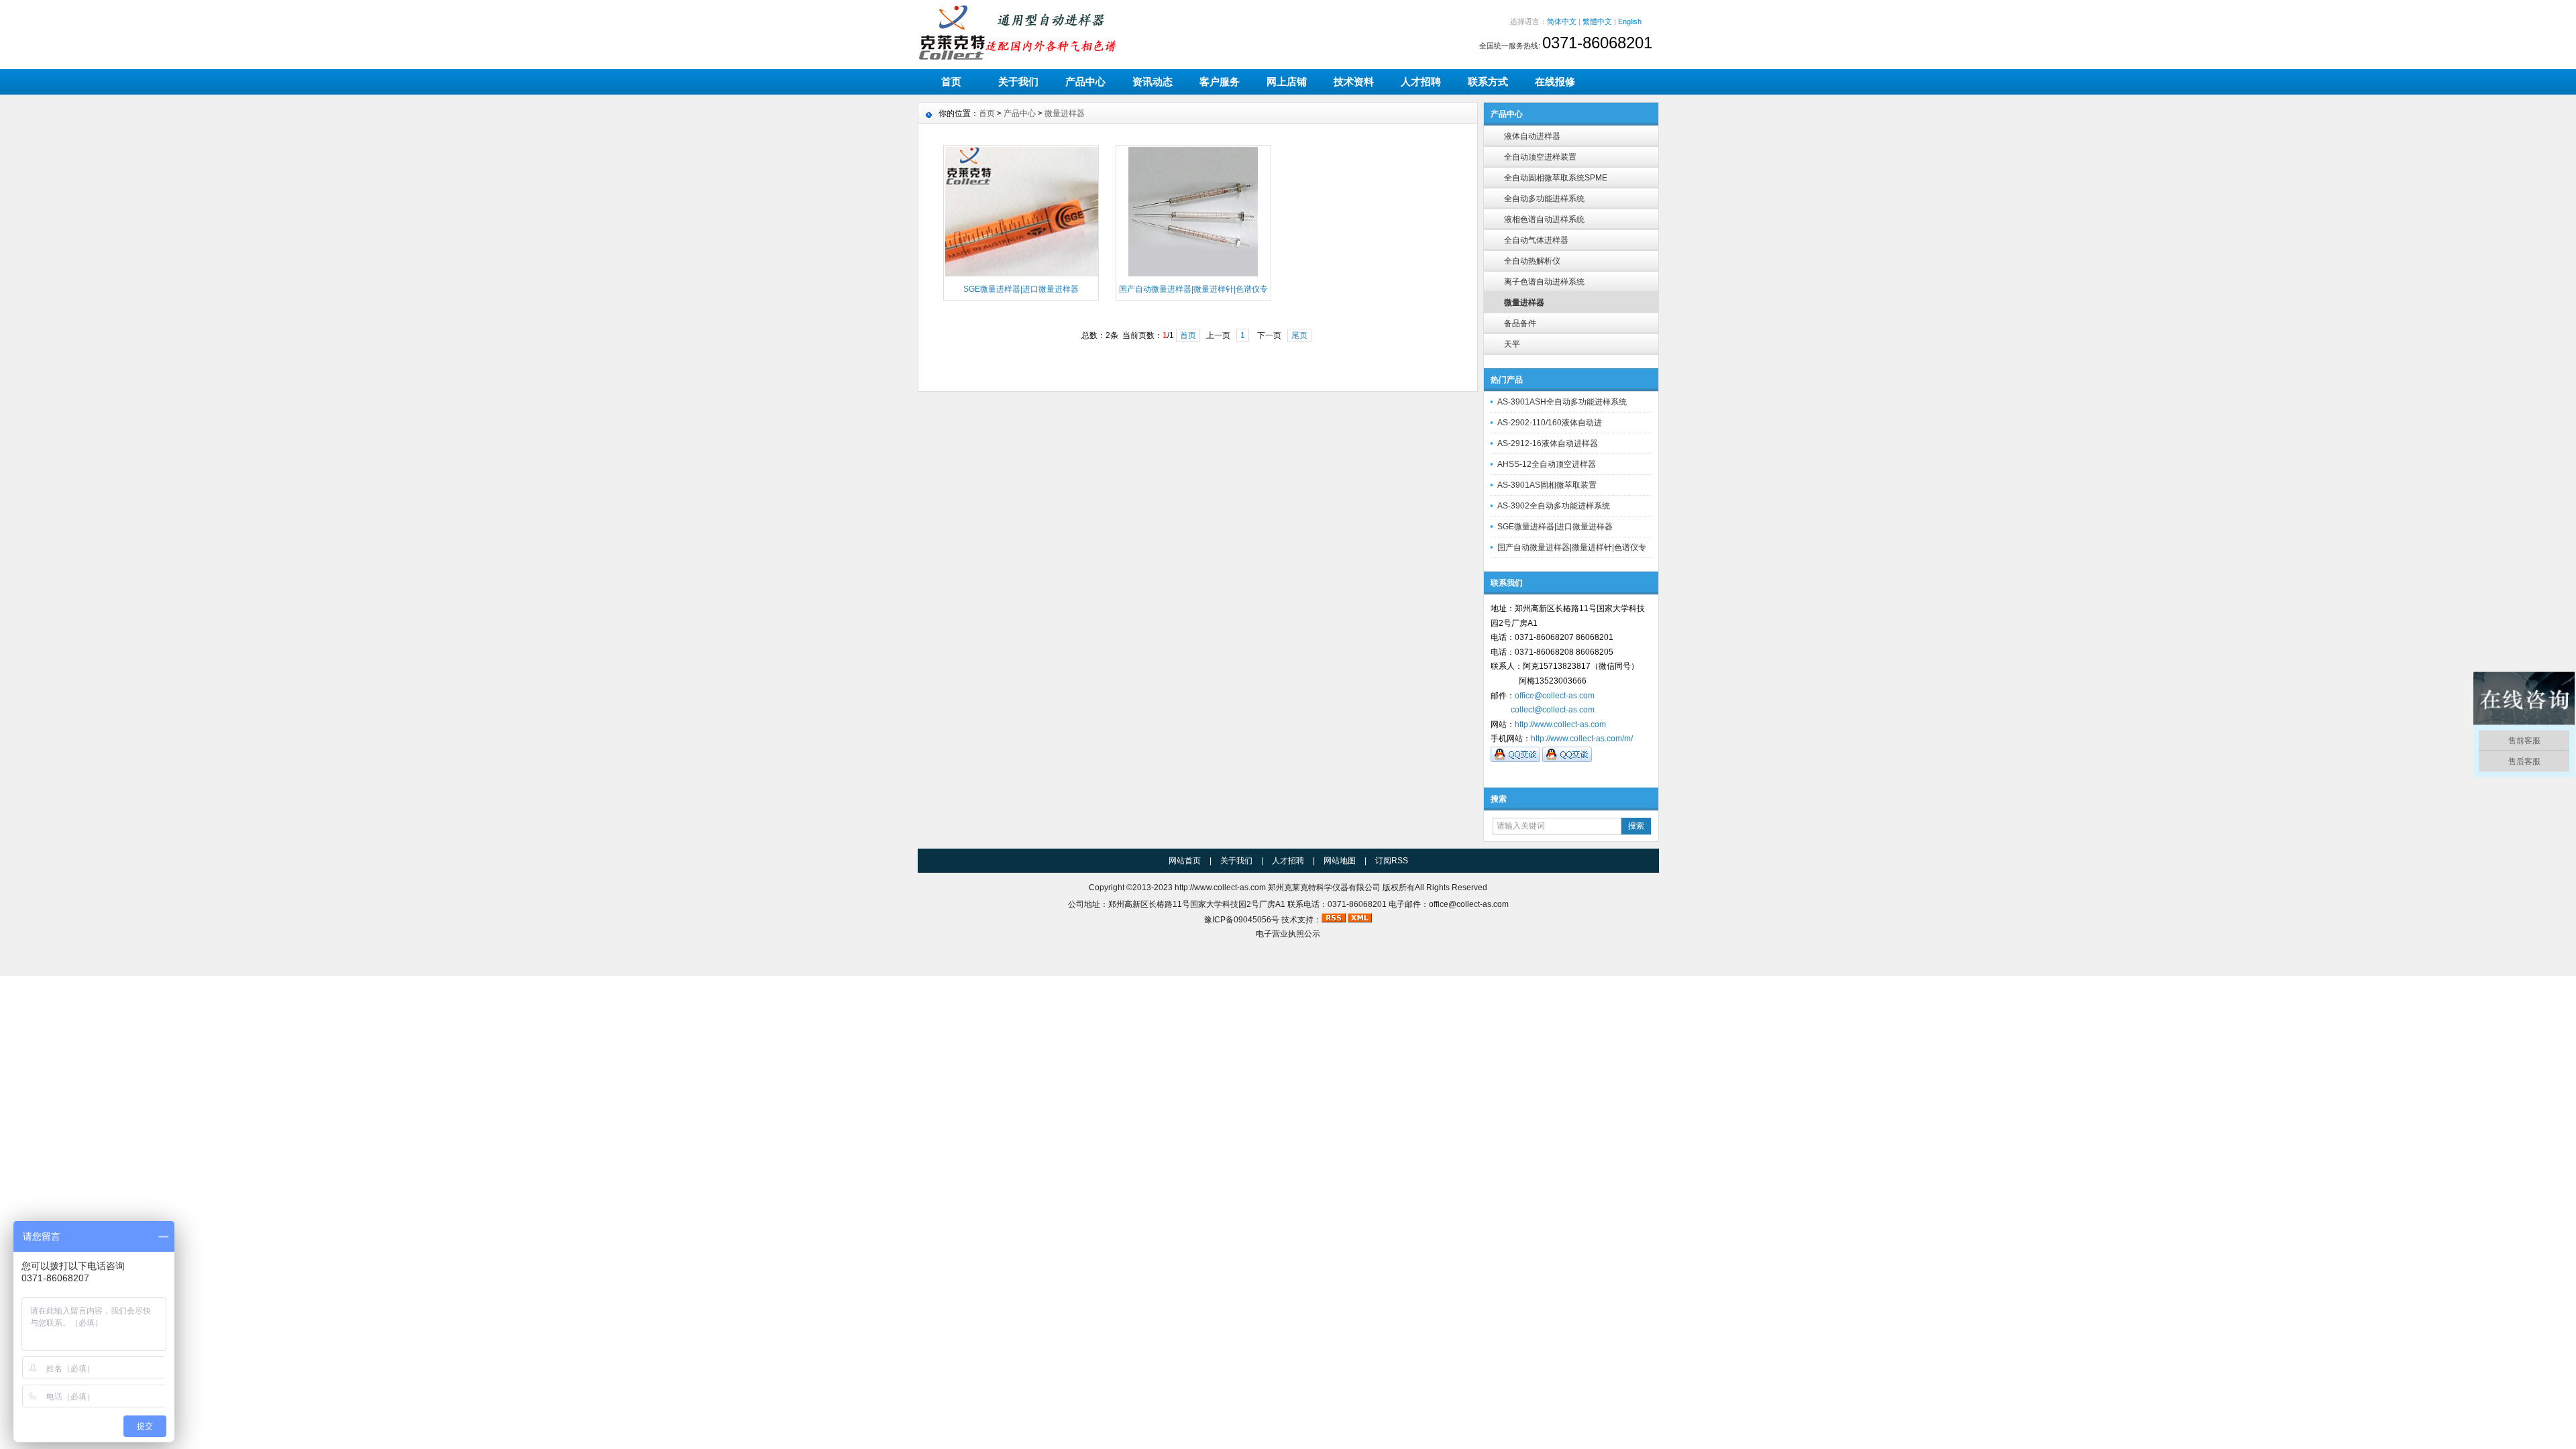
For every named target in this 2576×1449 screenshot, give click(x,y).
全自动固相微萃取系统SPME (1556, 178)
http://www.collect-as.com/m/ (1582, 739)
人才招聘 (1421, 82)
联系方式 (1488, 82)
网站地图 (1340, 861)
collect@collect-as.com (1553, 710)
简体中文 (1562, 21)
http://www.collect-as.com (1560, 724)
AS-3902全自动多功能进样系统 (1554, 506)
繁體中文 (1597, 21)
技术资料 (1354, 82)
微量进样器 (1524, 303)
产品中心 (1085, 82)
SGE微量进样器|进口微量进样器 (1555, 527)
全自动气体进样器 (1536, 240)
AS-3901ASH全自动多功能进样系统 (1562, 402)
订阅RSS (1392, 861)
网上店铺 (1287, 82)
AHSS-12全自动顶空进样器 (1547, 464)
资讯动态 (1152, 82)
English (1630, 21)
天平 (1512, 344)
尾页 (1299, 335)
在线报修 (1555, 82)
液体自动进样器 (1532, 136)
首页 (951, 82)
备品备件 (1520, 323)
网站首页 (1185, 861)
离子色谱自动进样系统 (1544, 282)
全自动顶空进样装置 (1540, 157)
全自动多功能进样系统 (1544, 199)
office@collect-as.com (1555, 696)
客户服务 (1220, 82)
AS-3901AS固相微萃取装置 (1547, 485)
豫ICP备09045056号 (1242, 920)
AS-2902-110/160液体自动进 (1550, 423)
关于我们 (1018, 82)
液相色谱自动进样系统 (1544, 219)
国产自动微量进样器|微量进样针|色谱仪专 (1572, 547)
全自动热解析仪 (1532, 261)
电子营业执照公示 (1288, 934)
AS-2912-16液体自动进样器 (1548, 443)
